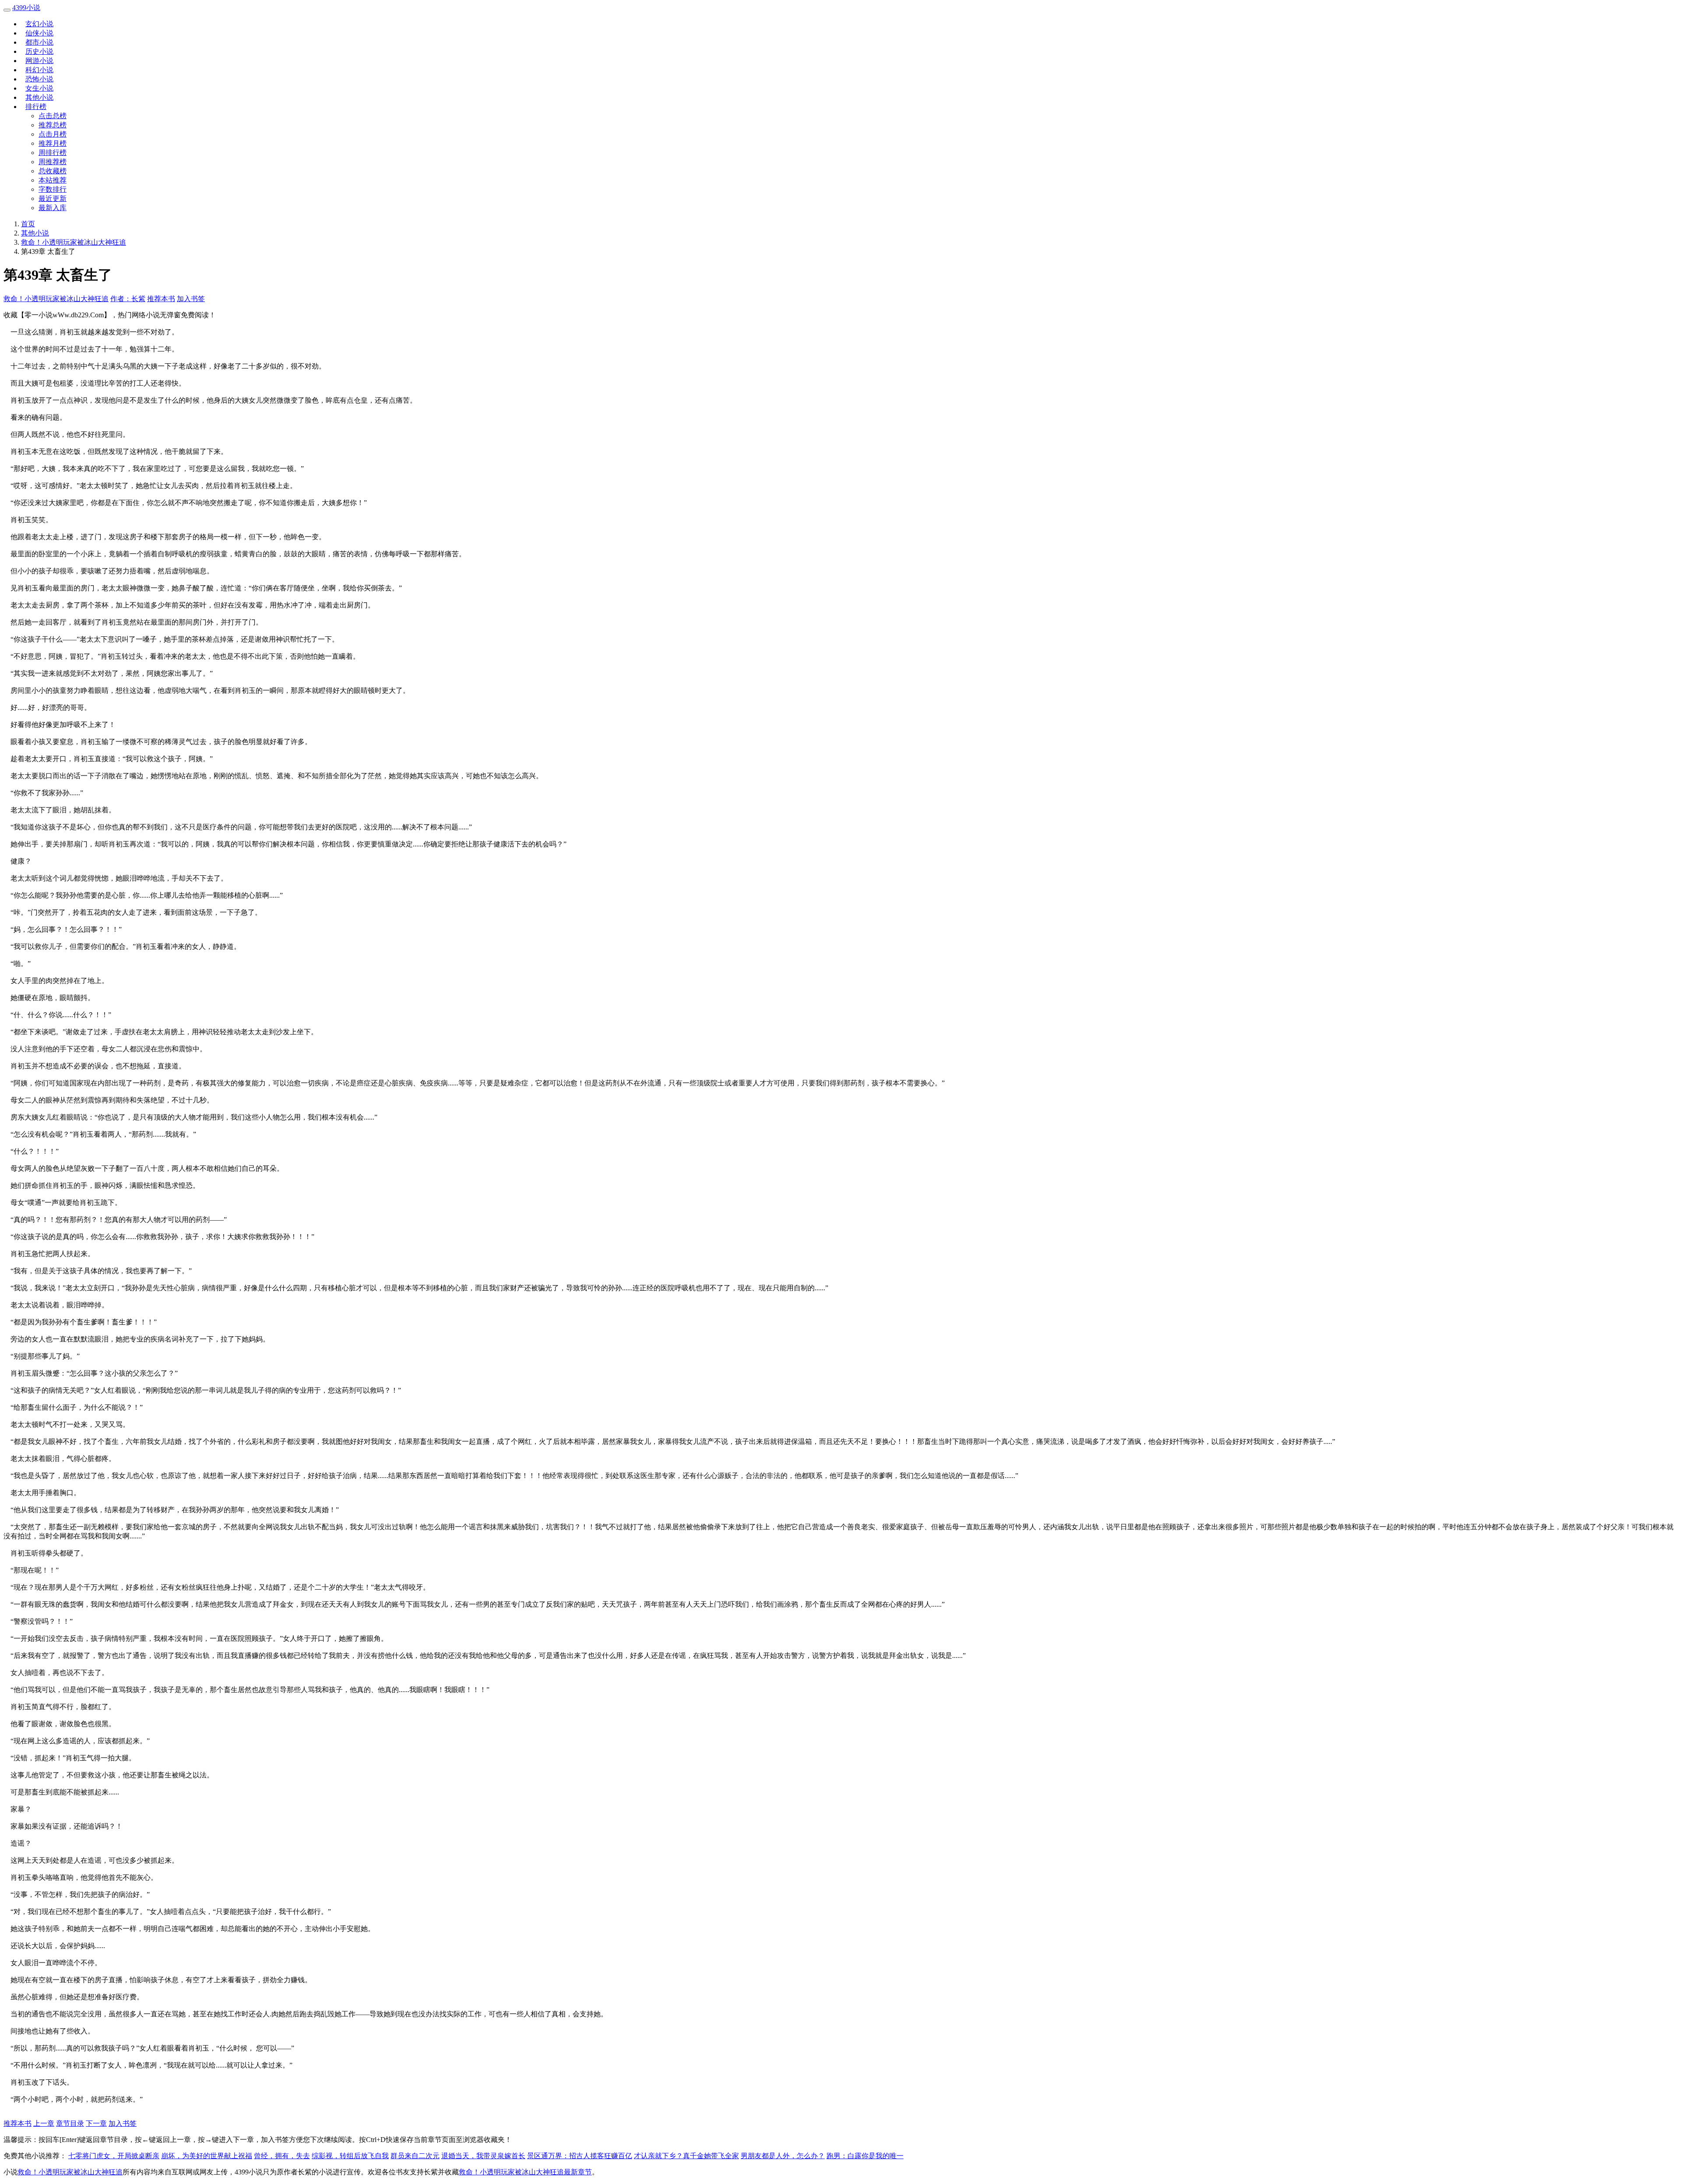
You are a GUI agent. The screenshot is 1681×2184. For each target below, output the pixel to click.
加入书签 (191, 299)
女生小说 (39, 88)
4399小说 (26, 8)
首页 (28, 224)
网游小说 (39, 61)
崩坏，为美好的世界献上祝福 (207, 2156)
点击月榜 (53, 134)
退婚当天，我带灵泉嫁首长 (483, 2156)
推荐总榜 (53, 125)
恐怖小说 (39, 79)
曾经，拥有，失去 (282, 2156)
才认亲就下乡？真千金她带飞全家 (686, 2156)
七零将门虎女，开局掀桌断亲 (114, 2156)
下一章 (96, 2123)
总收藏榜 (53, 171)
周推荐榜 (53, 162)
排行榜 (36, 107)
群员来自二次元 (415, 2156)
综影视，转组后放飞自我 (350, 2156)
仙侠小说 (39, 33)
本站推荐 (53, 180)
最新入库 (53, 208)
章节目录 (70, 2123)
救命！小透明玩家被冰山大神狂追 (74, 242)
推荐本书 (161, 299)
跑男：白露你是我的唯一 (865, 2156)
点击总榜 (53, 116)
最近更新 (53, 198)
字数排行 (53, 189)
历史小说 (39, 51)
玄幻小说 (39, 24)
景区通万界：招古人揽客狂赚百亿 (580, 2156)
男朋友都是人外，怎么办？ (783, 2156)
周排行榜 (53, 153)
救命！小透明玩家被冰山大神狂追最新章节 (525, 2172)
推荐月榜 (53, 143)
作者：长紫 (128, 299)
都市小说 (39, 42)
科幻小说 (39, 70)
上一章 (44, 2123)
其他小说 (39, 97)
